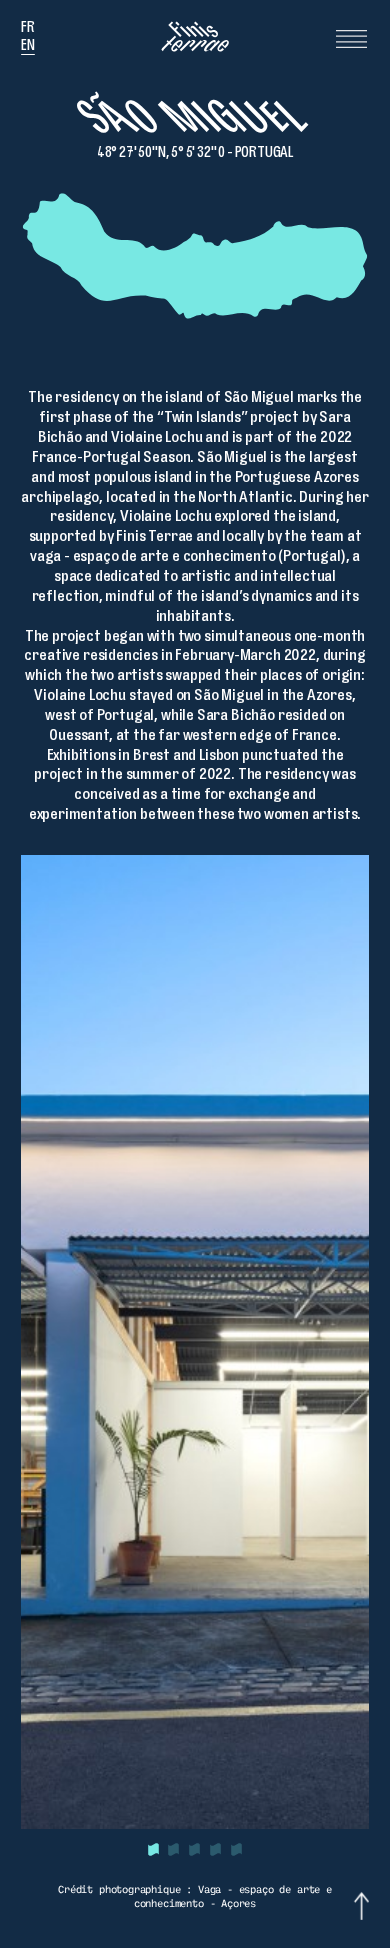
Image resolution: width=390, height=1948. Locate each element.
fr (28, 29)
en (28, 47)
